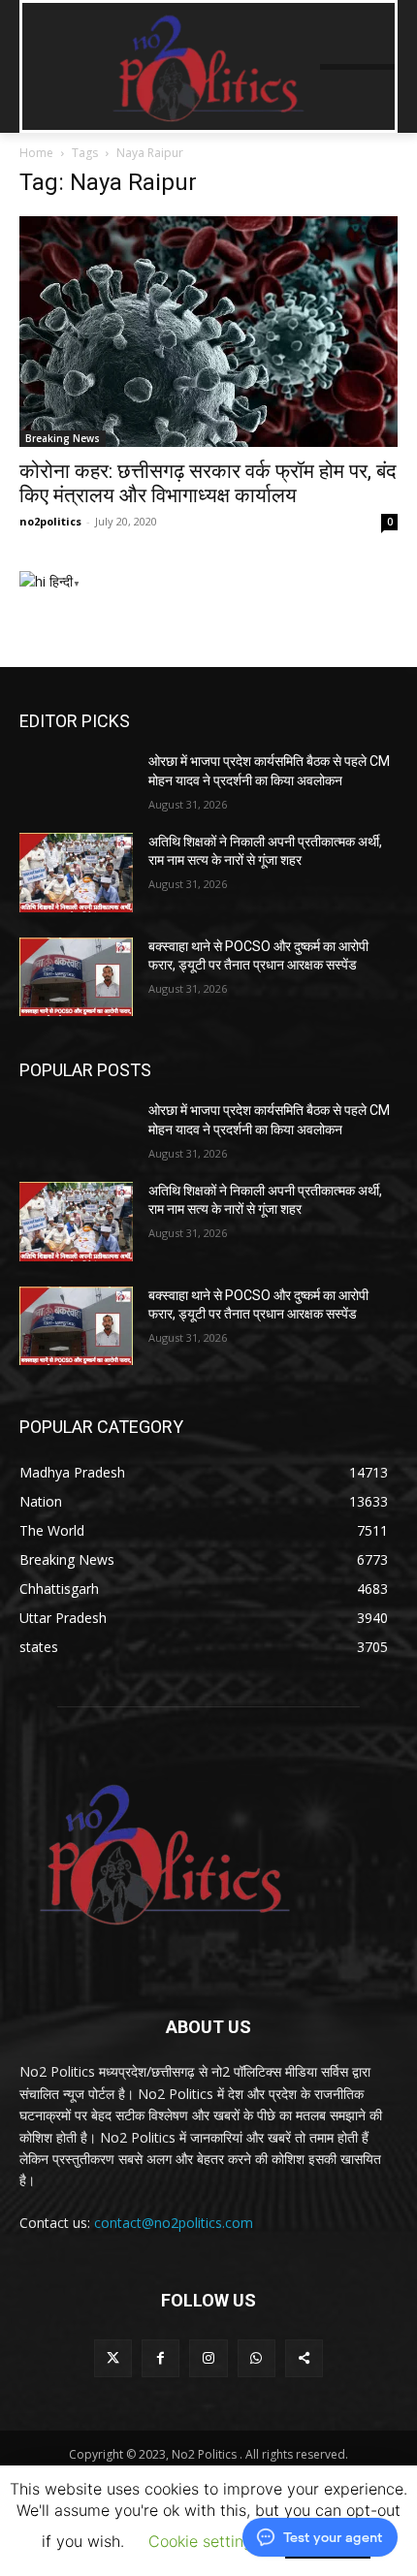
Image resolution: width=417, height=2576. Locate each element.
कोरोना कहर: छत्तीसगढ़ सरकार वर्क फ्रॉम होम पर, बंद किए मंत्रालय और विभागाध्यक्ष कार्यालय (208, 483)
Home (36, 153)
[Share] (304, 2358)
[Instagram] (208, 2358)
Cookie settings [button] (205, 2541)
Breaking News (63, 438)
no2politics (50, 521)
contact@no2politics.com (174, 2223)
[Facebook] (160, 2358)
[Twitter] (113, 2358)
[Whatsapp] (257, 2358)
